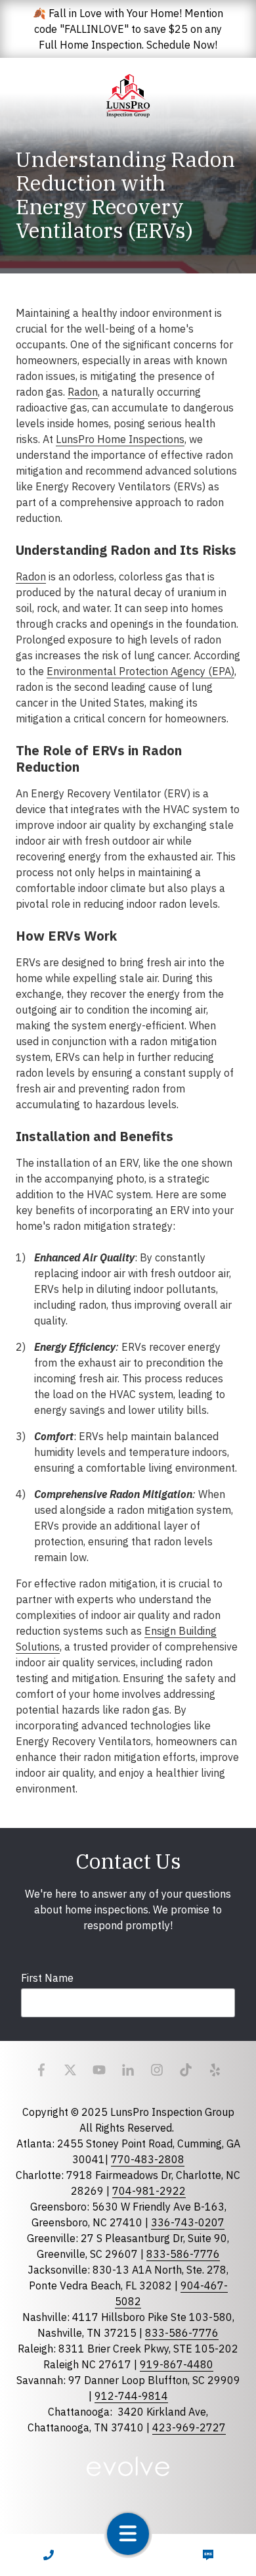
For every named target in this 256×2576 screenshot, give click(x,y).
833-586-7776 (183, 2254)
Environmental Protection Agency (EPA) (140, 671)
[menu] (128, 2534)
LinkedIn (128, 2070)
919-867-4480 (177, 2364)
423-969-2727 (189, 2427)
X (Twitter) (70, 2070)
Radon (83, 392)
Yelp (215, 2070)
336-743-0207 (188, 2222)
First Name (47, 1978)
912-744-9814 (131, 2396)
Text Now (208, 2555)
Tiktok (186, 2070)
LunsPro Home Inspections (120, 439)
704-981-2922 (149, 2191)
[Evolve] (128, 2466)
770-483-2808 (148, 2159)
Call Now (48, 2555)
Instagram (157, 2070)
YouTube (99, 2070)
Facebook (41, 2070)
